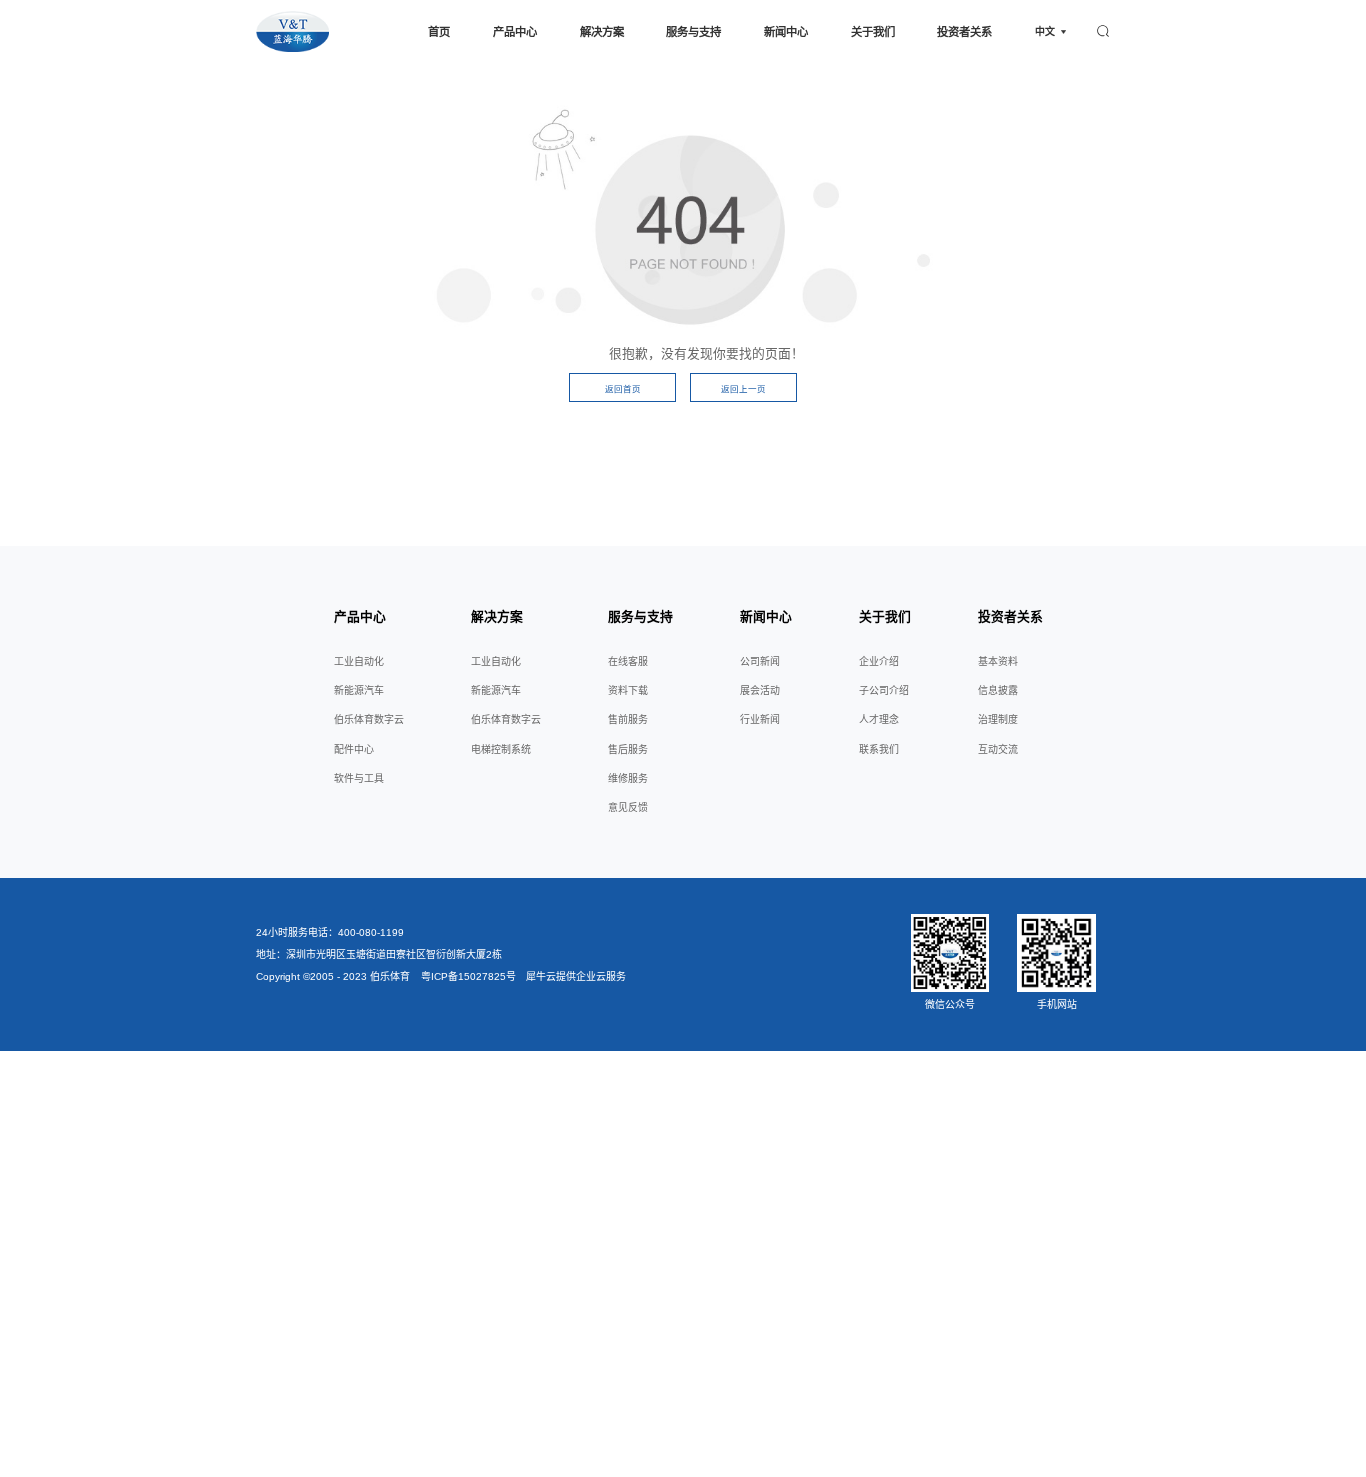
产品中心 (515, 32)
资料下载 (628, 690)
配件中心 (354, 749)
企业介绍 (879, 661)
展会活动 (760, 690)
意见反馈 (628, 807)
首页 (439, 32)
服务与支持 (693, 32)
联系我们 (879, 749)
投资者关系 (964, 32)
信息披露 (998, 690)
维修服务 (628, 778)
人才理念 (879, 719)
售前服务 (628, 719)
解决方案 (602, 32)
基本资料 (998, 661)
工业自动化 (359, 661)
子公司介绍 (884, 690)
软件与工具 (359, 778)
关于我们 (873, 32)
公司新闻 (760, 661)
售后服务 (628, 749)
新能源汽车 (359, 690)
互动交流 (998, 749)
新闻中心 (786, 32)
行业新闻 (760, 719)
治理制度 (998, 719)
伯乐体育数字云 (369, 719)
